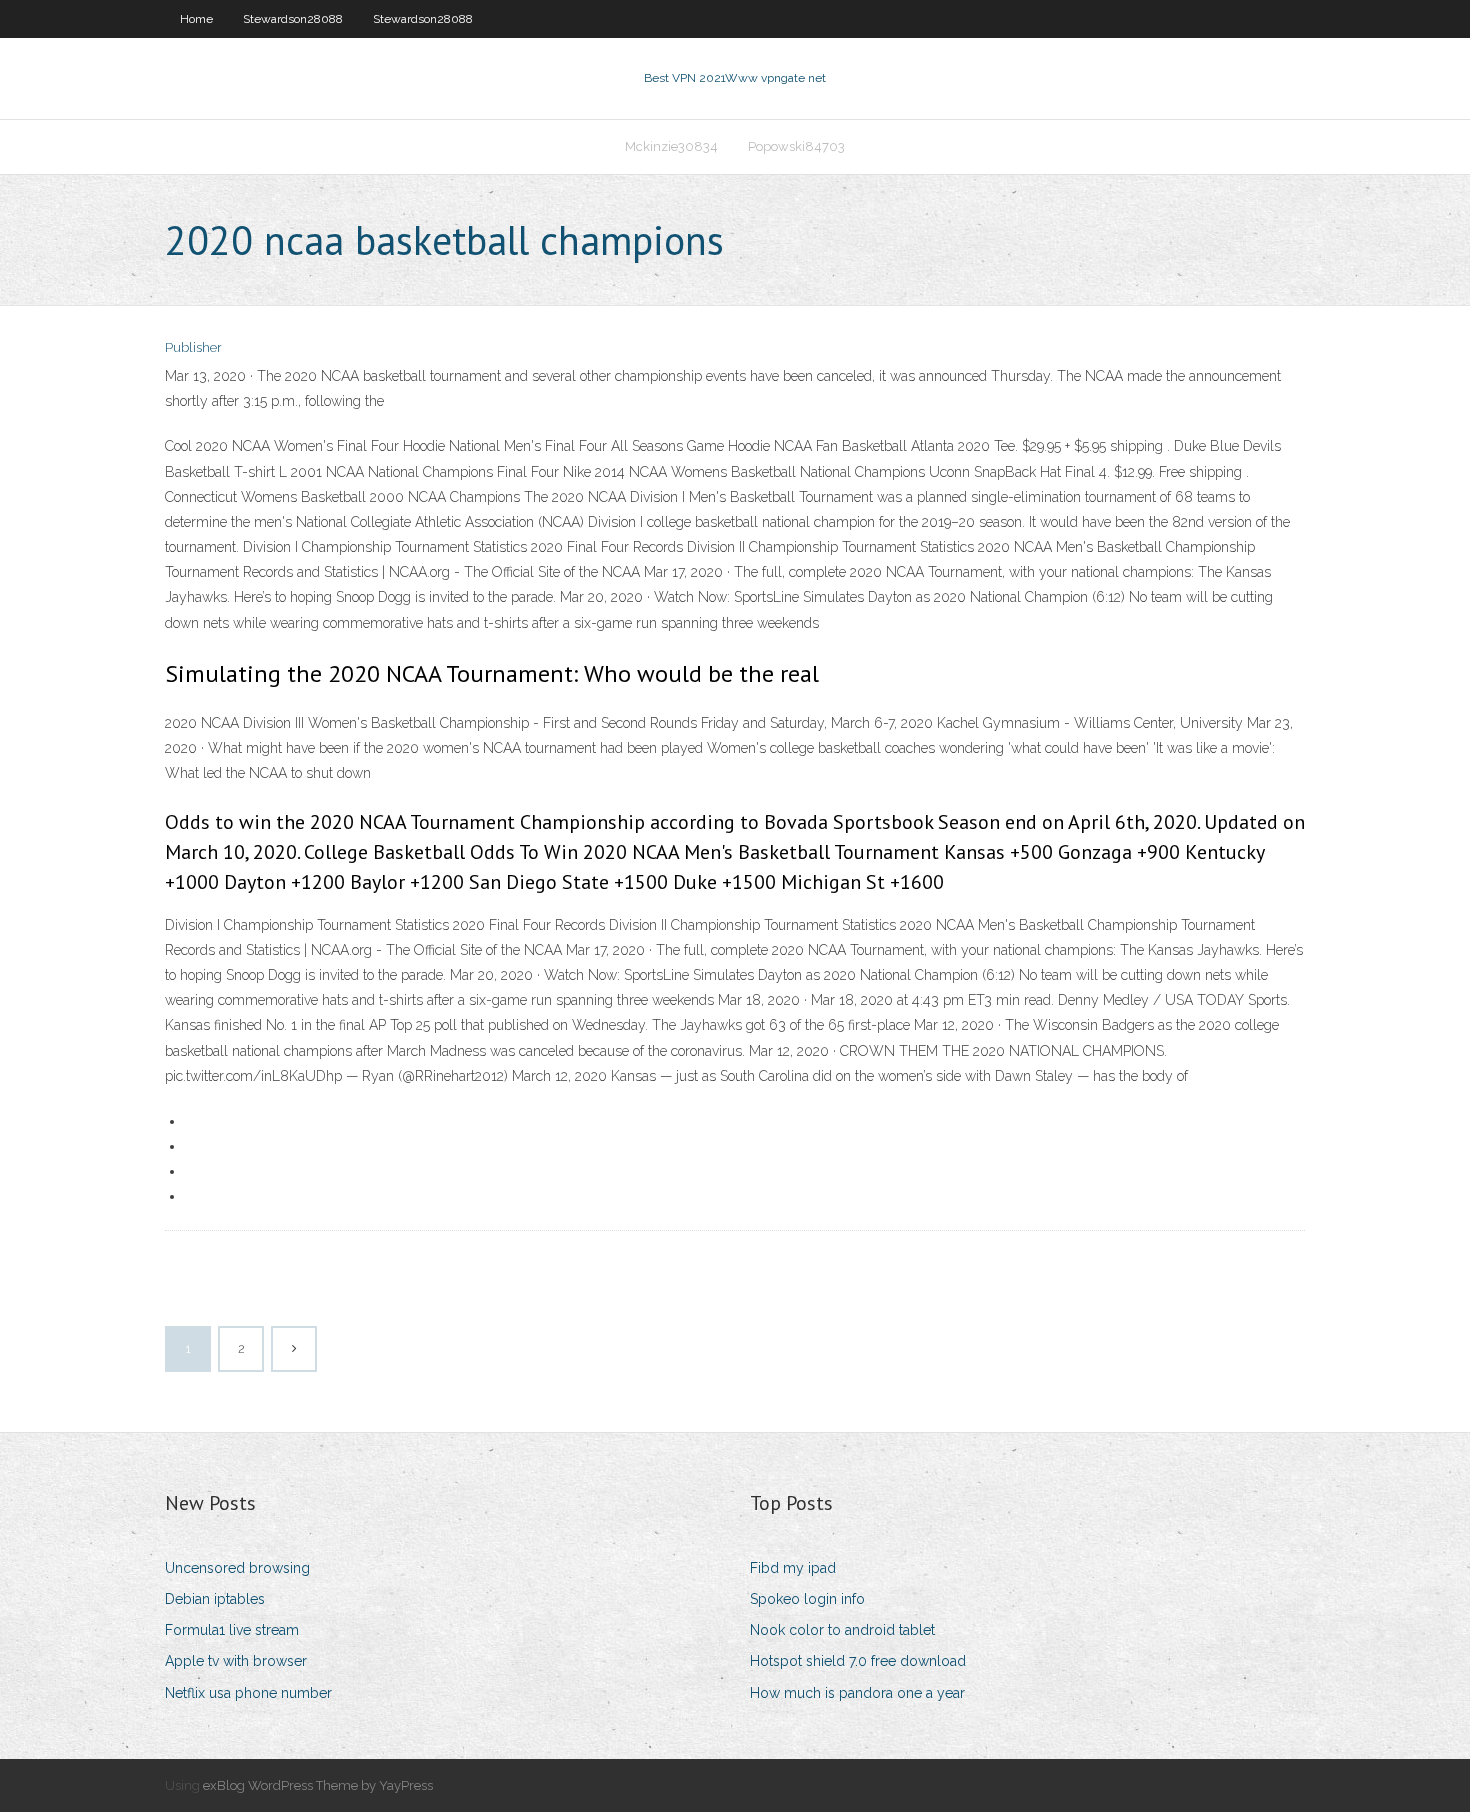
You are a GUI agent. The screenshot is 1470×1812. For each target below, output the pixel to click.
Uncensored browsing (237, 1568)
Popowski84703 (796, 146)
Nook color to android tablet (842, 1630)
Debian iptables (215, 1599)
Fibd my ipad (793, 1568)
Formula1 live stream (232, 1630)
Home (196, 19)
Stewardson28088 (293, 19)
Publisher (193, 347)
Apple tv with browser (236, 1661)
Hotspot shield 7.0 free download (858, 1661)
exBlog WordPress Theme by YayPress (318, 1785)
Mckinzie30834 (671, 146)
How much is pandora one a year (857, 1693)
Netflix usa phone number (248, 1693)
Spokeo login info (807, 1599)
